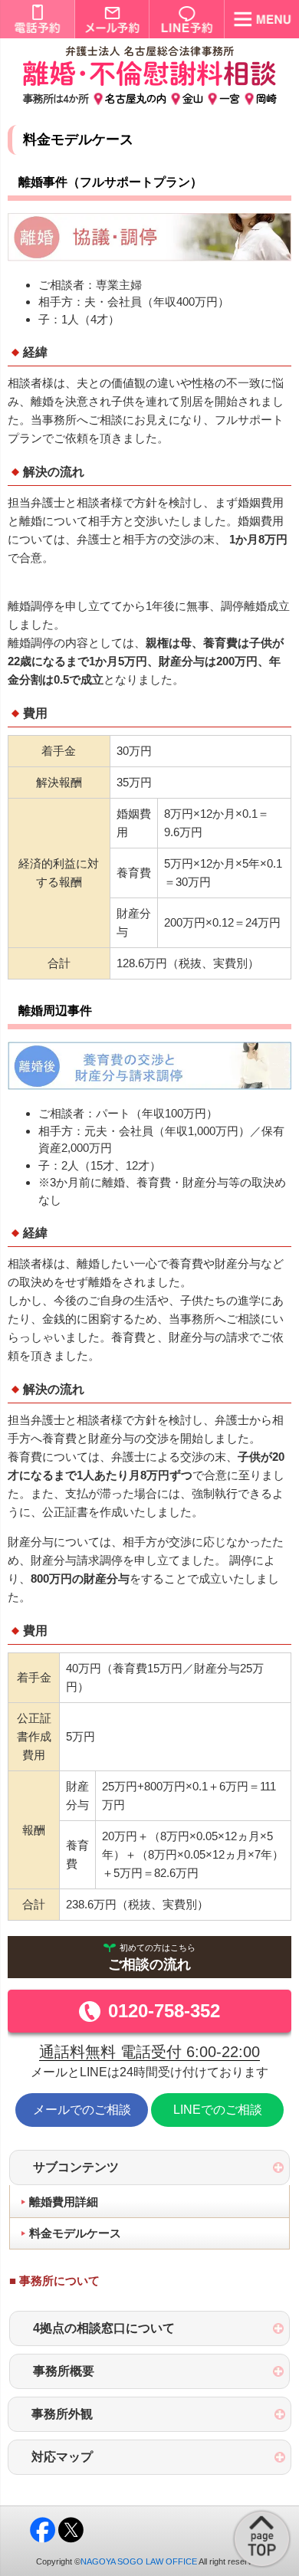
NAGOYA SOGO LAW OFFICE (139, 2561)
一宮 (230, 98)
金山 (193, 98)
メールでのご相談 (82, 2110)
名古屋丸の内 (136, 98)
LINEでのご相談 (218, 2110)
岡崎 (266, 98)
